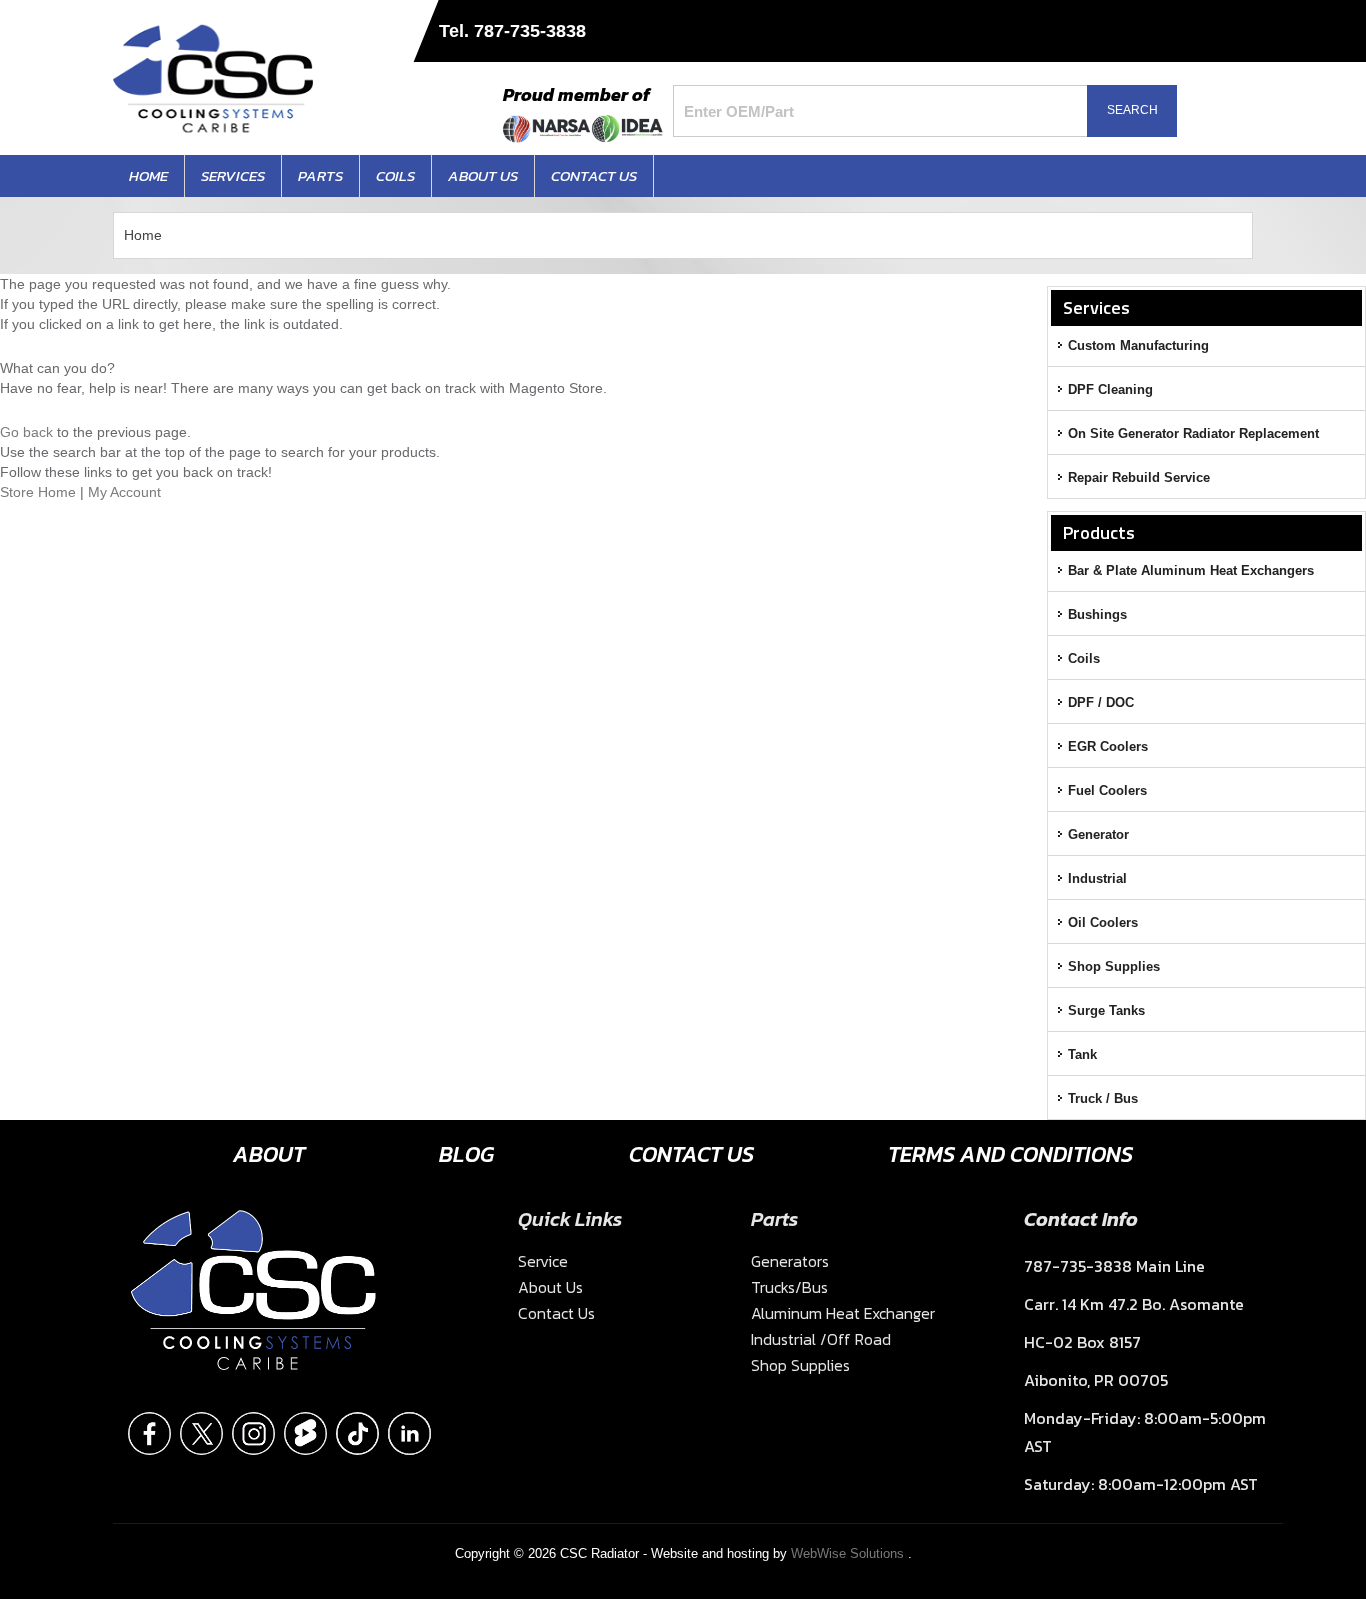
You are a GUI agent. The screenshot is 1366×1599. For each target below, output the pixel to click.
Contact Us (691, 1154)
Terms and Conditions (1010, 1154)
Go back (26, 432)
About (269, 1154)
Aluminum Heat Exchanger (843, 1313)
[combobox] (892, 111)
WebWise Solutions (849, 1553)
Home (143, 235)
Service (543, 1261)
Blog (466, 1154)
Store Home (38, 492)
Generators (790, 1261)
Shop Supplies (800, 1365)
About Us (550, 1287)
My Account (124, 492)
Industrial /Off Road (821, 1339)
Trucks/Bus (789, 1287)
